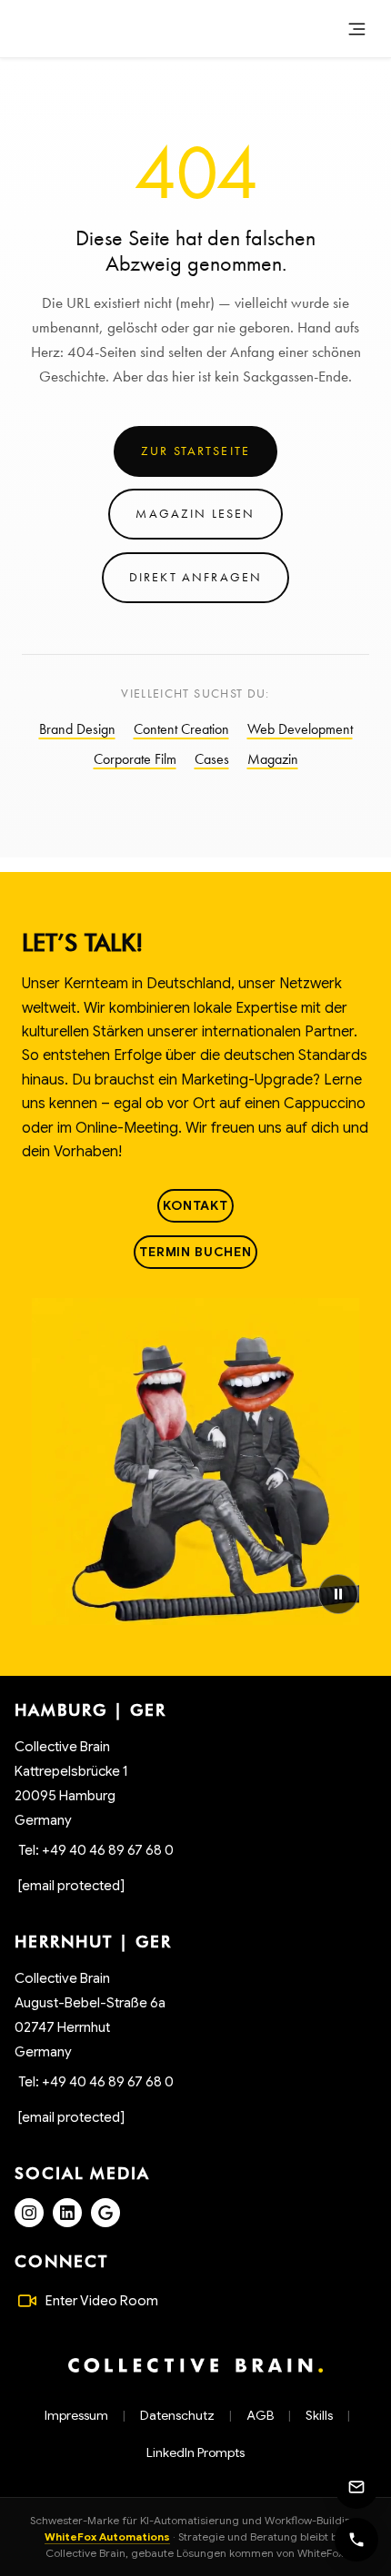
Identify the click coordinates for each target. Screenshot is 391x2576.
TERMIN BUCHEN (195, 1252)
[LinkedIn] (67, 2213)
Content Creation (181, 729)
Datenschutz (177, 2415)
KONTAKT (195, 1205)
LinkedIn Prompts (195, 2452)
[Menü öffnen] (356, 29)
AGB (260, 2415)
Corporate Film (135, 759)
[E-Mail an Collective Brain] (356, 2487)
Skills (319, 2415)
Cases (212, 759)
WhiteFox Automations (107, 2536)
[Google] (105, 2213)
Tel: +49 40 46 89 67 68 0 (96, 1850)
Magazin (273, 759)
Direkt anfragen (195, 577)
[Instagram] (29, 2213)
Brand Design (77, 729)
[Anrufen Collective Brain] (356, 2540)
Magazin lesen (195, 513)
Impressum (76, 2415)
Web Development (300, 729)
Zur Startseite (195, 451)
